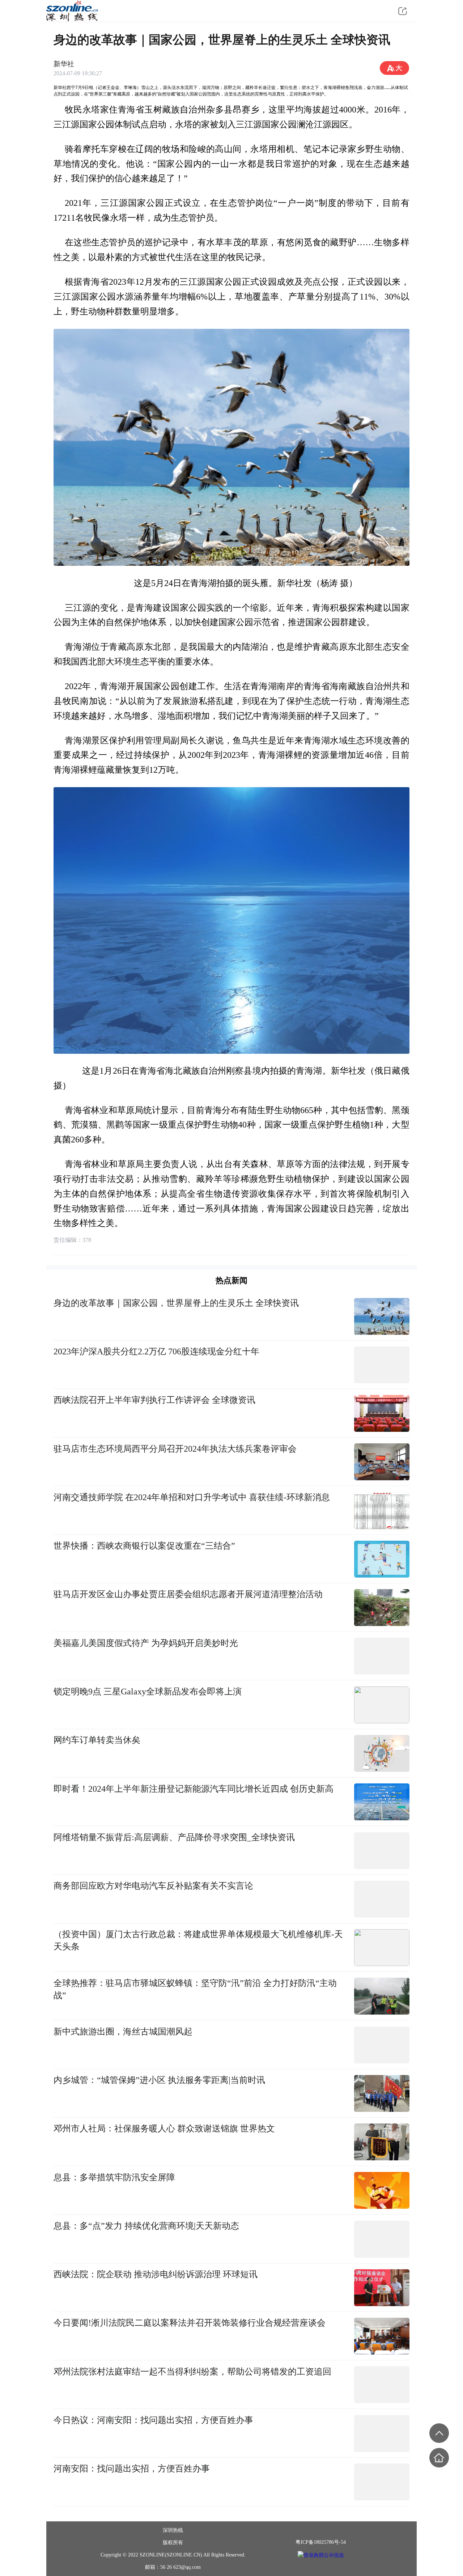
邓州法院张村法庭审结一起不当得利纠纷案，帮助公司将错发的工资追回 (192, 2371)
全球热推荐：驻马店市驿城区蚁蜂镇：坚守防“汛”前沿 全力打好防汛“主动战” (195, 1989)
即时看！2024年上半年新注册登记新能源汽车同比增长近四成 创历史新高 (194, 1789)
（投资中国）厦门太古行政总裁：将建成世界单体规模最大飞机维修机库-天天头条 (198, 1940)
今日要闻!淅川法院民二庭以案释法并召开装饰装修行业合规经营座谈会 (190, 2323)
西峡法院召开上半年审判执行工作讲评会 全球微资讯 (154, 1400)
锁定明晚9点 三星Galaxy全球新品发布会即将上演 (148, 1691)
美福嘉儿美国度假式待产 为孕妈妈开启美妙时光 (146, 1643)
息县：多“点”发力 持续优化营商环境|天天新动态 (146, 2226)
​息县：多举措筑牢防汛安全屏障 (114, 2177)
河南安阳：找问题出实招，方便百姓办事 (132, 2468)
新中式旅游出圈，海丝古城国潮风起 (123, 2031)
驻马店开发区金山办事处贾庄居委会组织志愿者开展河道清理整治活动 (188, 1594)
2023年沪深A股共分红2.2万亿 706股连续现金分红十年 (156, 1351)
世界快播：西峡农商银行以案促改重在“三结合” (144, 1546)
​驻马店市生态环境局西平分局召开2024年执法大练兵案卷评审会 (175, 1449)
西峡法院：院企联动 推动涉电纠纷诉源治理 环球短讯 (156, 2274)
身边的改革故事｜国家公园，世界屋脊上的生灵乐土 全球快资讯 (176, 1303)
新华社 (64, 64)
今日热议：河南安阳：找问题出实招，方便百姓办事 (153, 2420)
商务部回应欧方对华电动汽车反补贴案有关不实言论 (153, 1886)
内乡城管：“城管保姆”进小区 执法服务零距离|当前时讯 (159, 2080)
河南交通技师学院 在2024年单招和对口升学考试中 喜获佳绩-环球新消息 (192, 1497)
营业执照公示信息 (324, 2555)
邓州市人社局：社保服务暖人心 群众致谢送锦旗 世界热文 (164, 2128)
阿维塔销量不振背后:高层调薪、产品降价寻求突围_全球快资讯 (174, 1837)
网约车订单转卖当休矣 (97, 1740)
